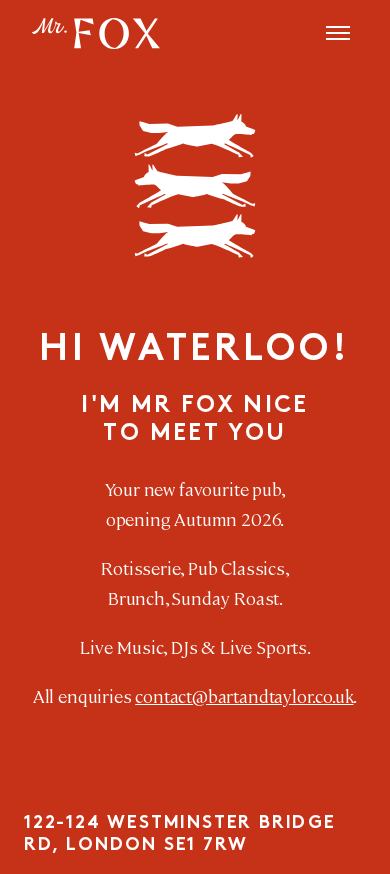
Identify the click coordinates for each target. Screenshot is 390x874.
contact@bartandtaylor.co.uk (244, 695)
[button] (338, 33)
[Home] (96, 33)
